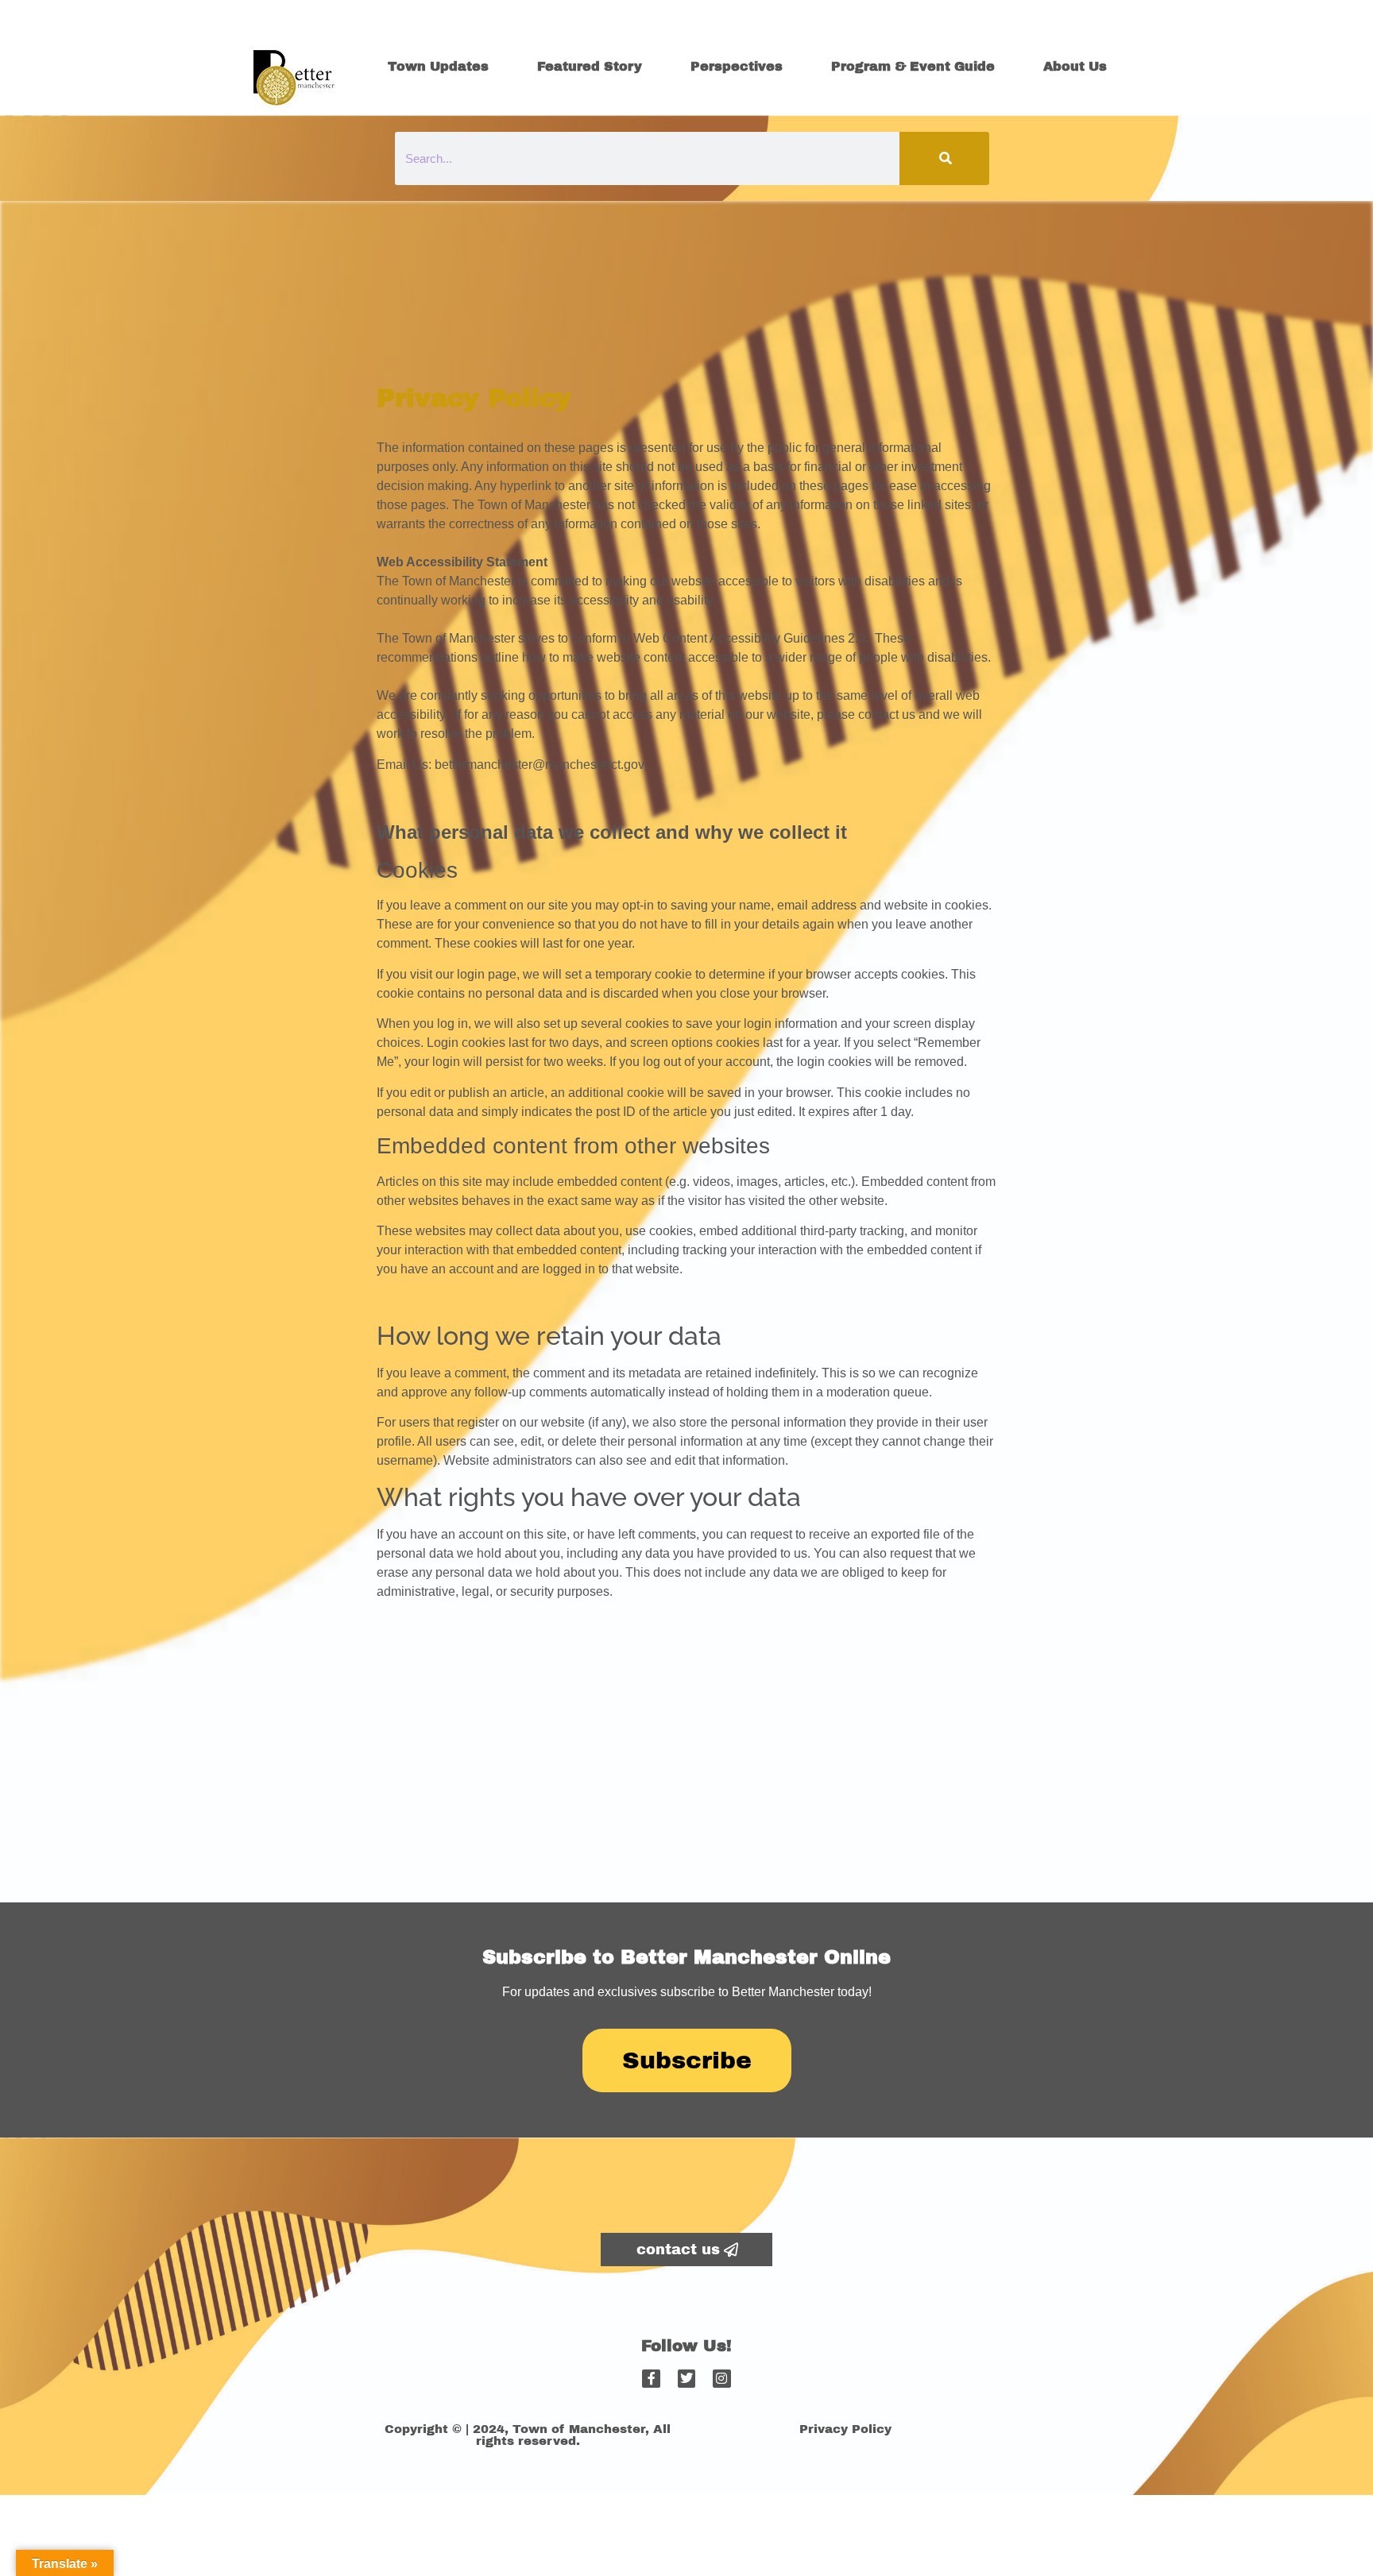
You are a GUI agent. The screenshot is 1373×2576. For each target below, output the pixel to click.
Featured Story (590, 66)
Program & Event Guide (913, 66)
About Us (1075, 66)
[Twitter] (686, 2378)
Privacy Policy (845, 2429)
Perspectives (737, 66)
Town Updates (438, 66)
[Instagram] (721, 2378)
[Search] (944, 158)
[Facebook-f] (651, 2378)
